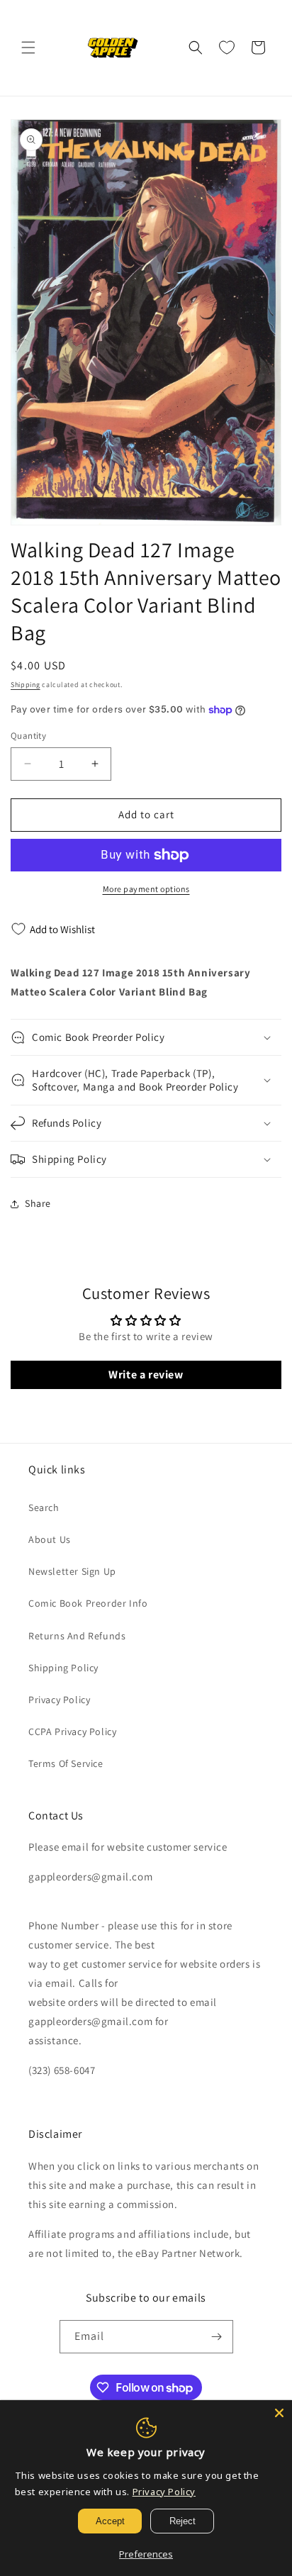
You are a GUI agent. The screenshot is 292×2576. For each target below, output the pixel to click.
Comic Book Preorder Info (88, 1603)
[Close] (279, 2413)
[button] (28, 48)
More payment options (146, 889)
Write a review (146, 1375)
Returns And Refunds (77, 1636)
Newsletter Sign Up (72, 1571)
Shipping (26, 685)
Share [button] (38, 1203)
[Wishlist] (227, 48)
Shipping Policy (63, 1668)
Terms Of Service (66, 1763)
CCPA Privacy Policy (72, 1732)
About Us (50, 1539)
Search (44, 1507)
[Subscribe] (217, 2337)
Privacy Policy (59, 1700)
